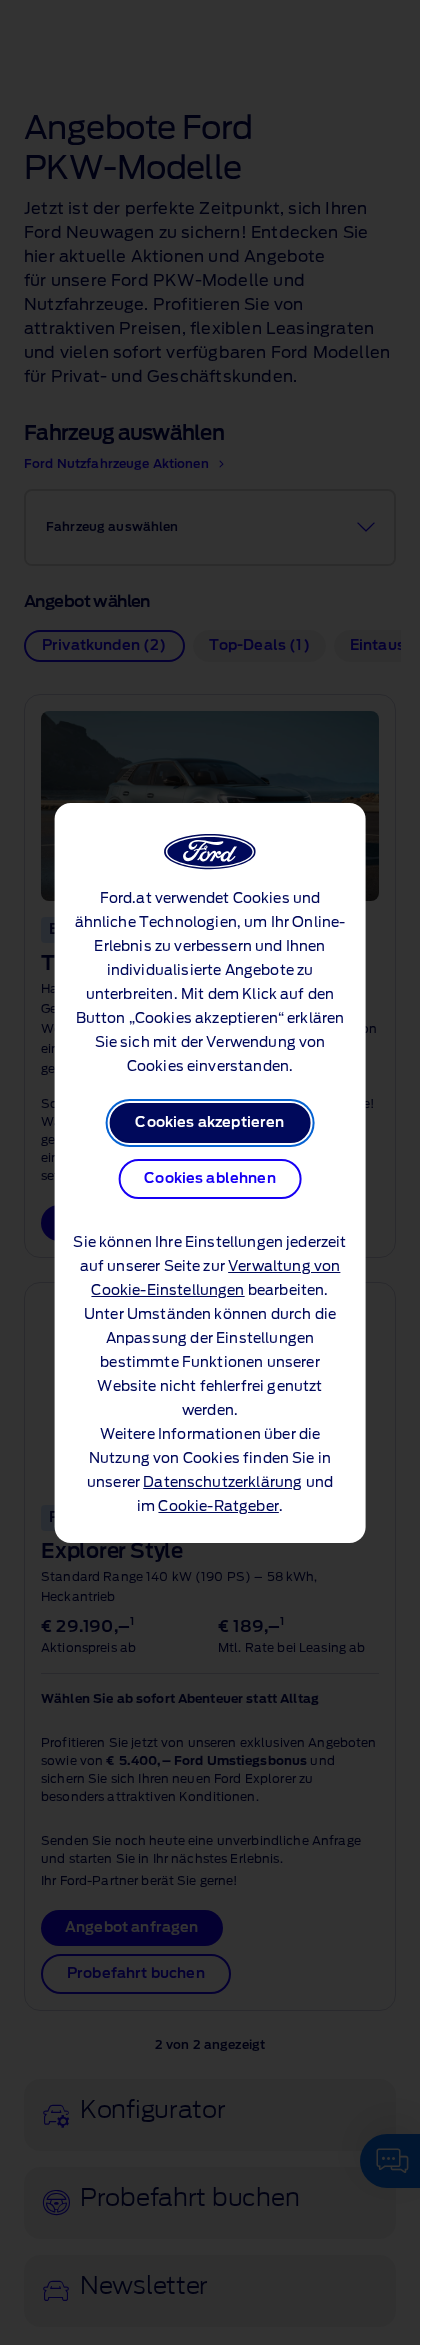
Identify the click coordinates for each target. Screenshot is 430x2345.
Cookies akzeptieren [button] (209, 1123)
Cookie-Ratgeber (218, 1507)
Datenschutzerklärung (222, 1483)
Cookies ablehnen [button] (210, 1179)
